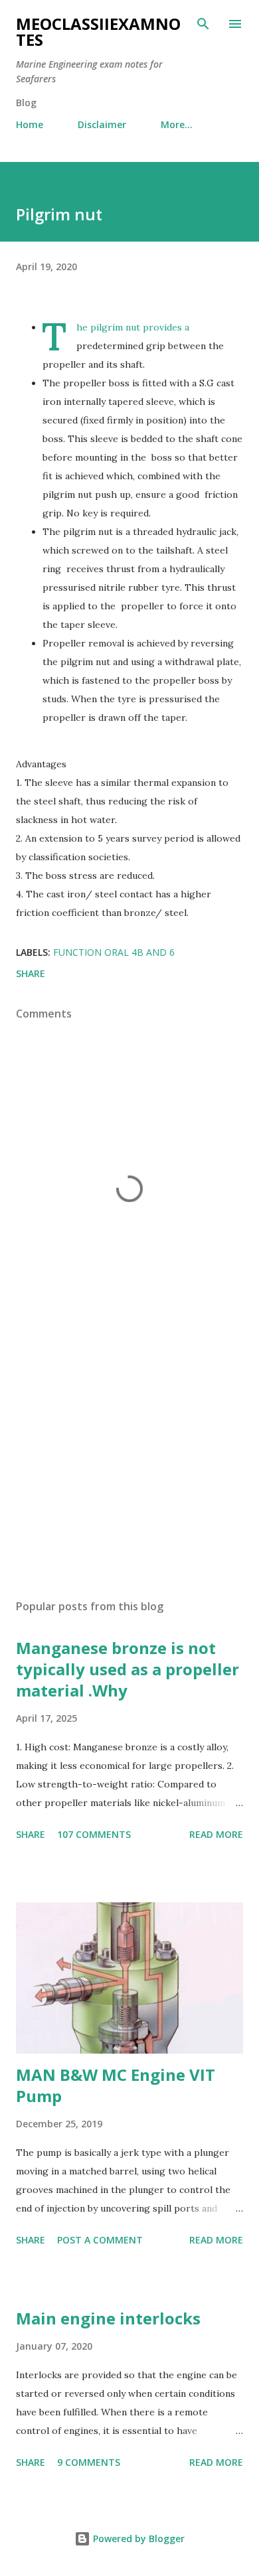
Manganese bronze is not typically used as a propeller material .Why (128, 1669)
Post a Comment (100, 2240)
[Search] (203, 24)
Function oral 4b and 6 (114, 952)
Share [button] (31, 973)
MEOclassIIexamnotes (98, 32)
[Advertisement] (129, 1464)
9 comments (89, 2462)
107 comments (94, 1834)
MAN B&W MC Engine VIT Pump (116, 2085)
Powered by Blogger (137, 2538)
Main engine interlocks (108, 2318)
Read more (216, 1834)
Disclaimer (102, 124)
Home (30, 124)
